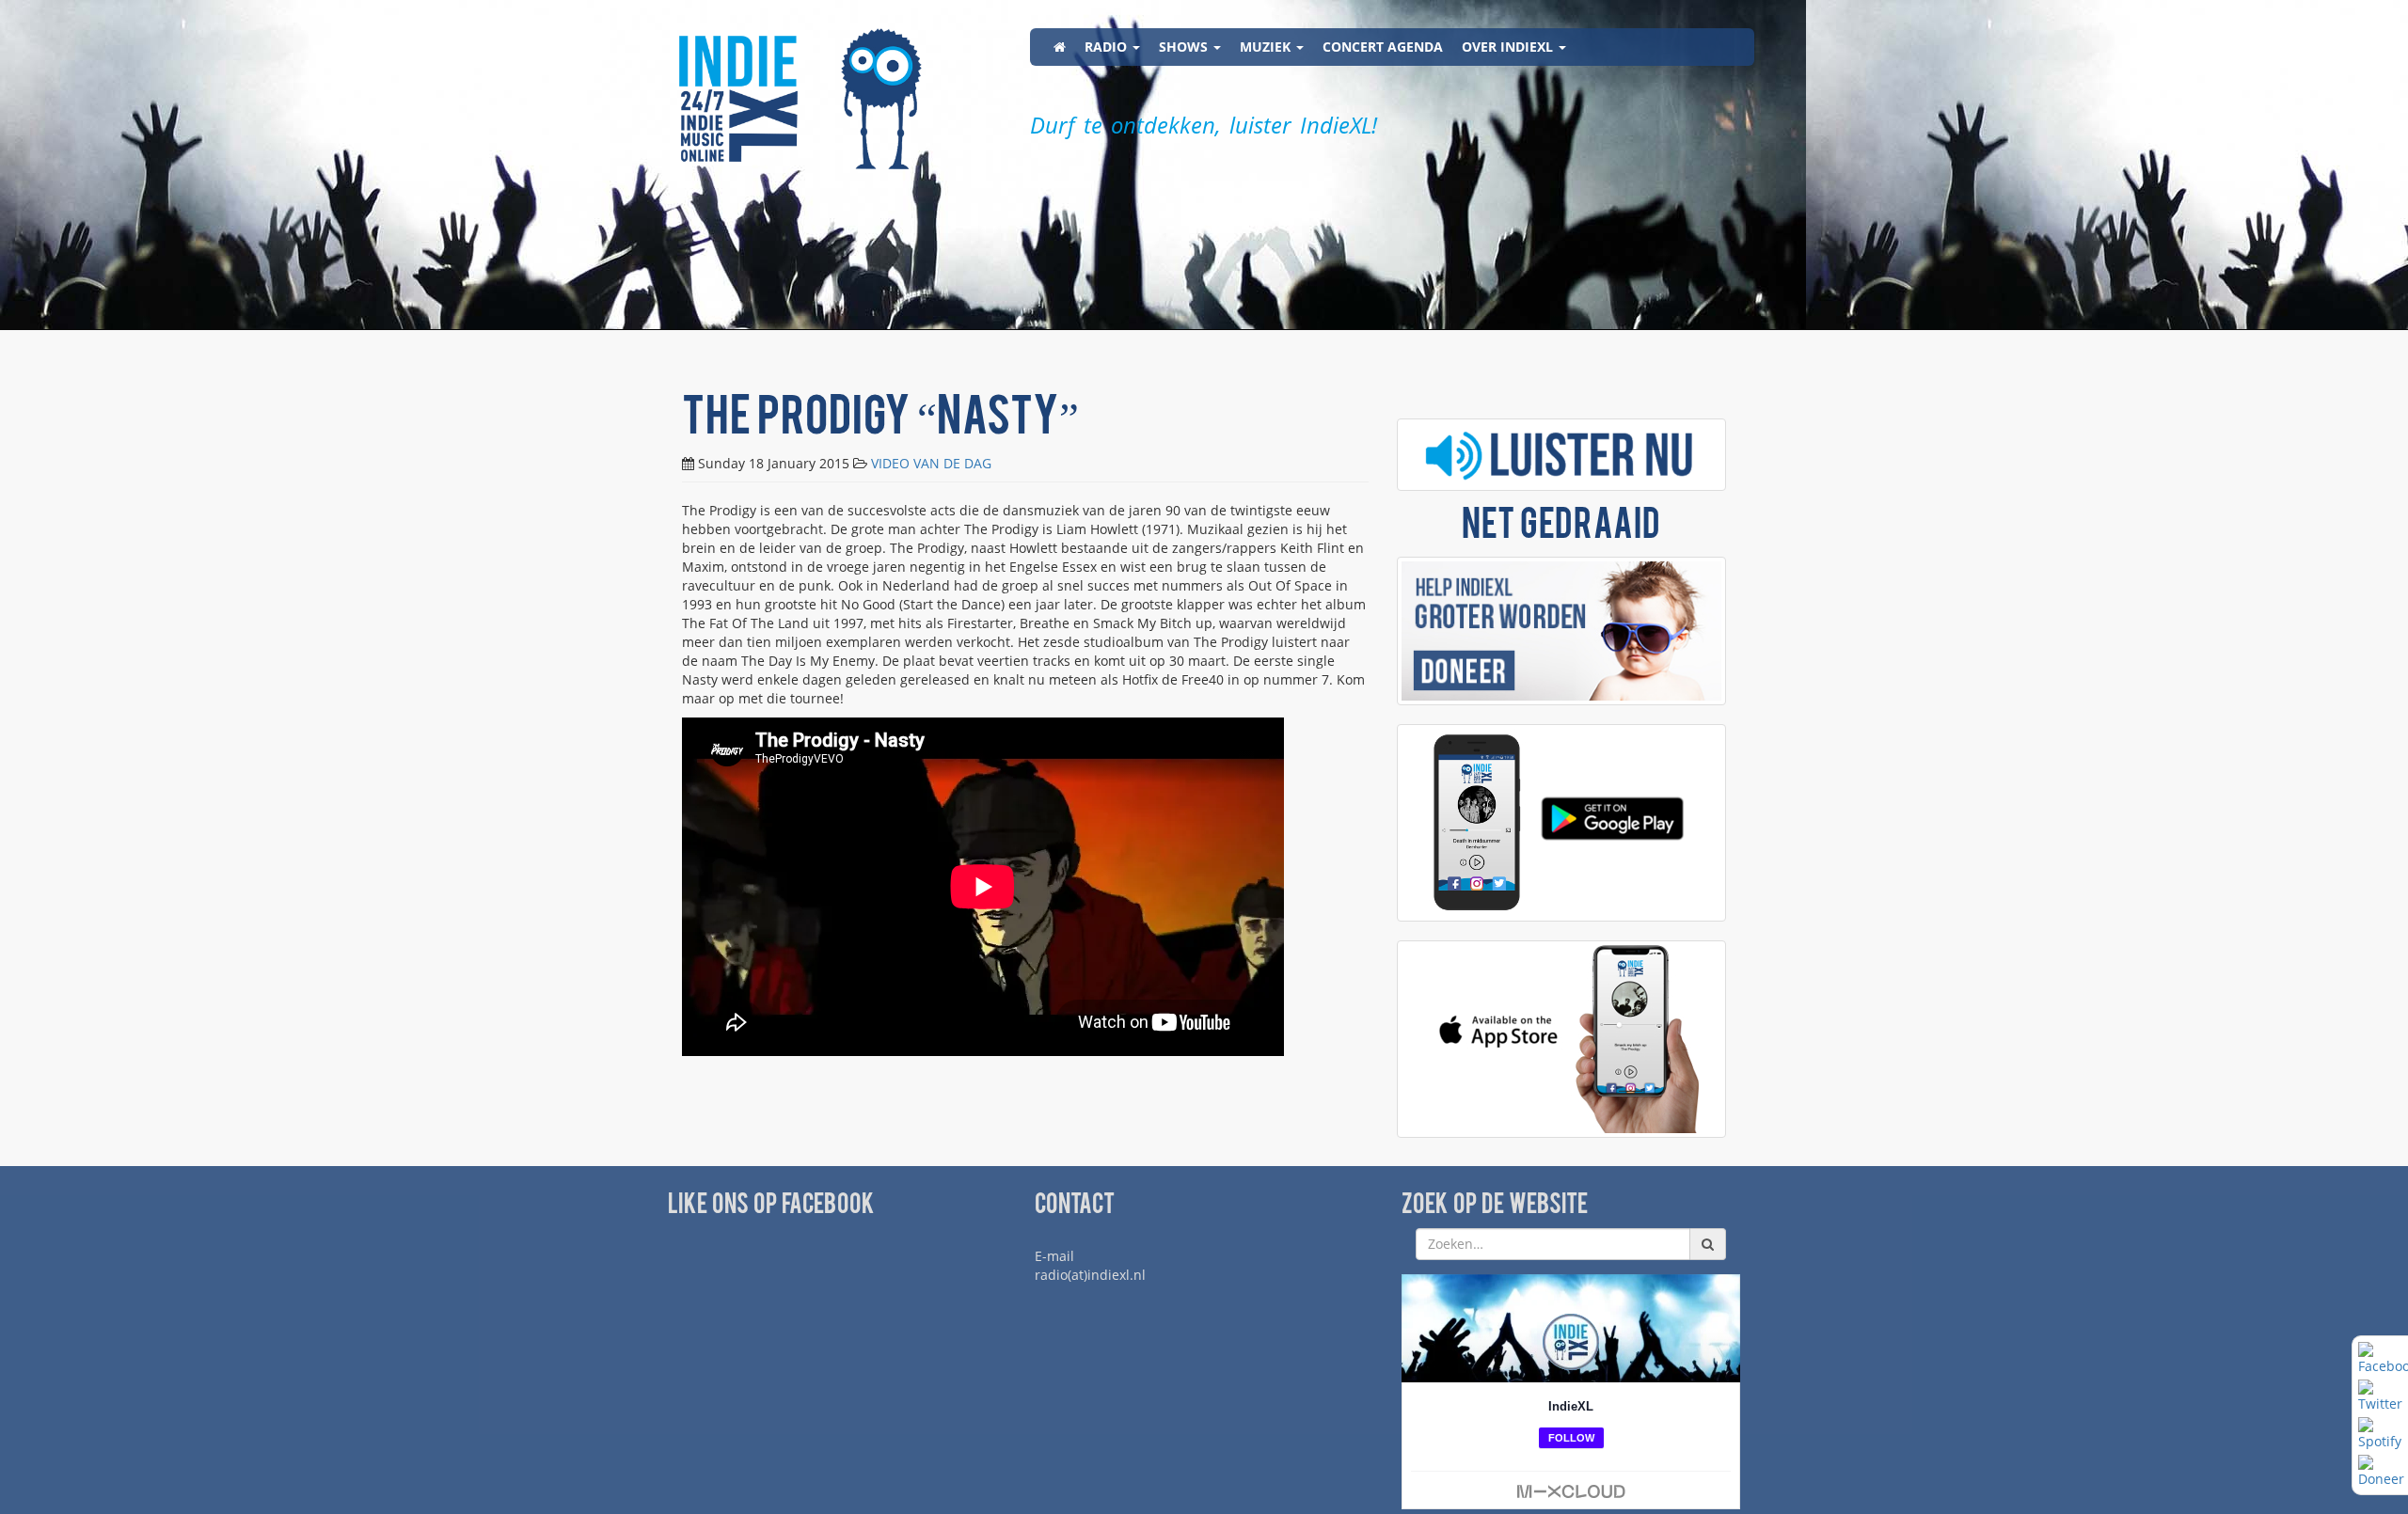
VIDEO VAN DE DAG (931, 463)
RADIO (1108, 47)
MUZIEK (1267, 47)
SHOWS (1185, 47)
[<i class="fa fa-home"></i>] (1060, 47)
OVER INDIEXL (1509, 47)
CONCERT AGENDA (1383, 47)
